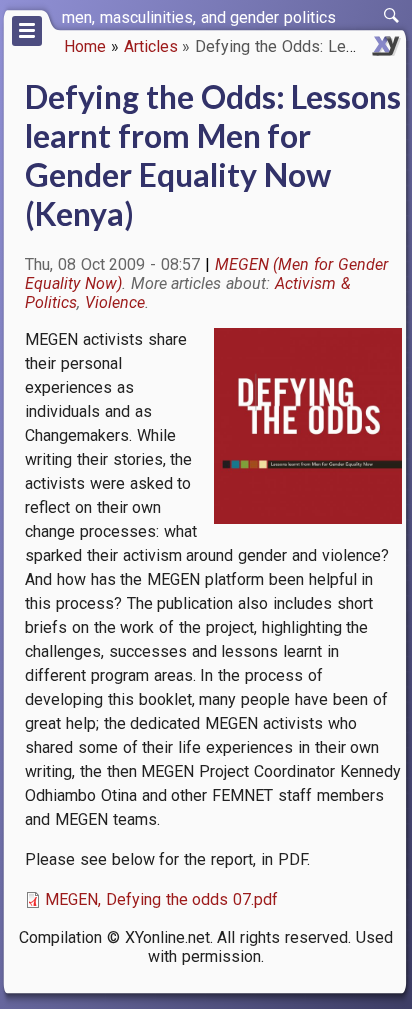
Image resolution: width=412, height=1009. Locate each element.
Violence (115, 302)
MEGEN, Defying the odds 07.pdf (161, 899)
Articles (151, 46)
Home (85, 46)
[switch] (392, 16)
